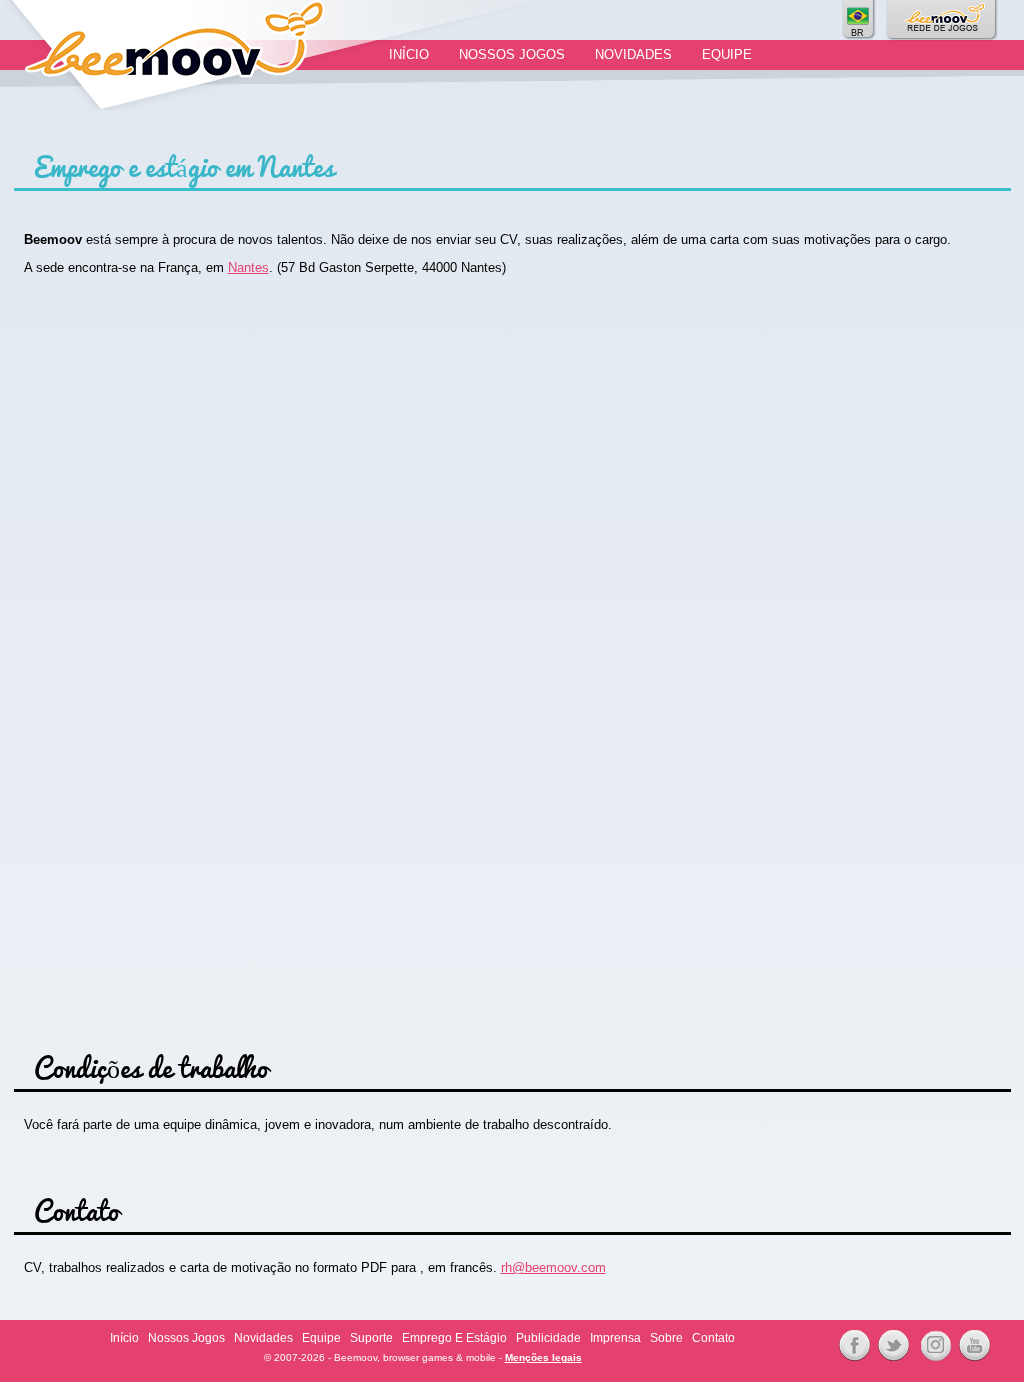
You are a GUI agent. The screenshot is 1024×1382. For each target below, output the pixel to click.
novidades (633, 54)
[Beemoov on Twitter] (890, 1346)
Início (409, 54)
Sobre (666, 1338)
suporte (371, 1338)
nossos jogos (512, 54)
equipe (727, 54)
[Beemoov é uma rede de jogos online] (942, 20)
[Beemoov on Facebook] (851, 1346)
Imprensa (615, 1338)
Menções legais (543, 1357)
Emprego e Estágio (454, 1338)
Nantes (248, 267)
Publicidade (548, 1338)
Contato (713, 1338)
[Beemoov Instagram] (932, 1346)
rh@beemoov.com (553, 1267)
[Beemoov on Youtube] (971, 1346)
